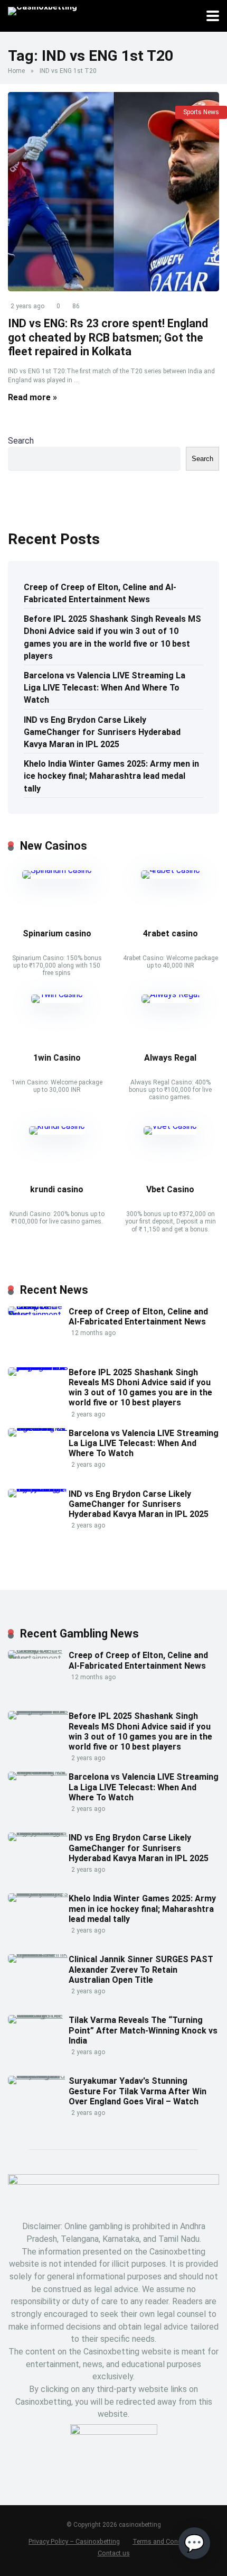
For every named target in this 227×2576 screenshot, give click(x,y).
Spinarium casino (57, 933)
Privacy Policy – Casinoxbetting (74, 2541)
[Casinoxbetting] (42, 10)
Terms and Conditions (165, 2541)
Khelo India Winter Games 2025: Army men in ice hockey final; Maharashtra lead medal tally (111, 776)
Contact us (114, 2553)
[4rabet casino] (171, 870)
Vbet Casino (170, 1189)
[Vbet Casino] (170, 1126)
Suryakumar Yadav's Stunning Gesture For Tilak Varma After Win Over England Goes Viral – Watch (138, 2091)
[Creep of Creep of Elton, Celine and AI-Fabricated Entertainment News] (38, 1315)
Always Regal (170, 1058)
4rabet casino (171, 933)
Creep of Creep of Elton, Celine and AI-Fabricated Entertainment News (100, 593)
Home (16, 71)
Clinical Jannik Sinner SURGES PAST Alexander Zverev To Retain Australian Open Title (141, 1969)
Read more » (32, 397)
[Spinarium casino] (57, 870)
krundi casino (57, 1189)
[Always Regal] (171, 994)
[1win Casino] (57, 994)
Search (21, 441)
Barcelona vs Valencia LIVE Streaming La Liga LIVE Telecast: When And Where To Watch (105, 688)
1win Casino (57, 1058)
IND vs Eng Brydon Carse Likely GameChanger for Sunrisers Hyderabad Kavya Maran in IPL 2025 (102, 732)
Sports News (201, 112)
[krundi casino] (57, 1126)
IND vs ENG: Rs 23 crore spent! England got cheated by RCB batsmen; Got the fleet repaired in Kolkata (108, 337)
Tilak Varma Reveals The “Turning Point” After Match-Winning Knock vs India (143, 2030)
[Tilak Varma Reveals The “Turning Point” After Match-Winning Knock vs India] (38, 2015)
